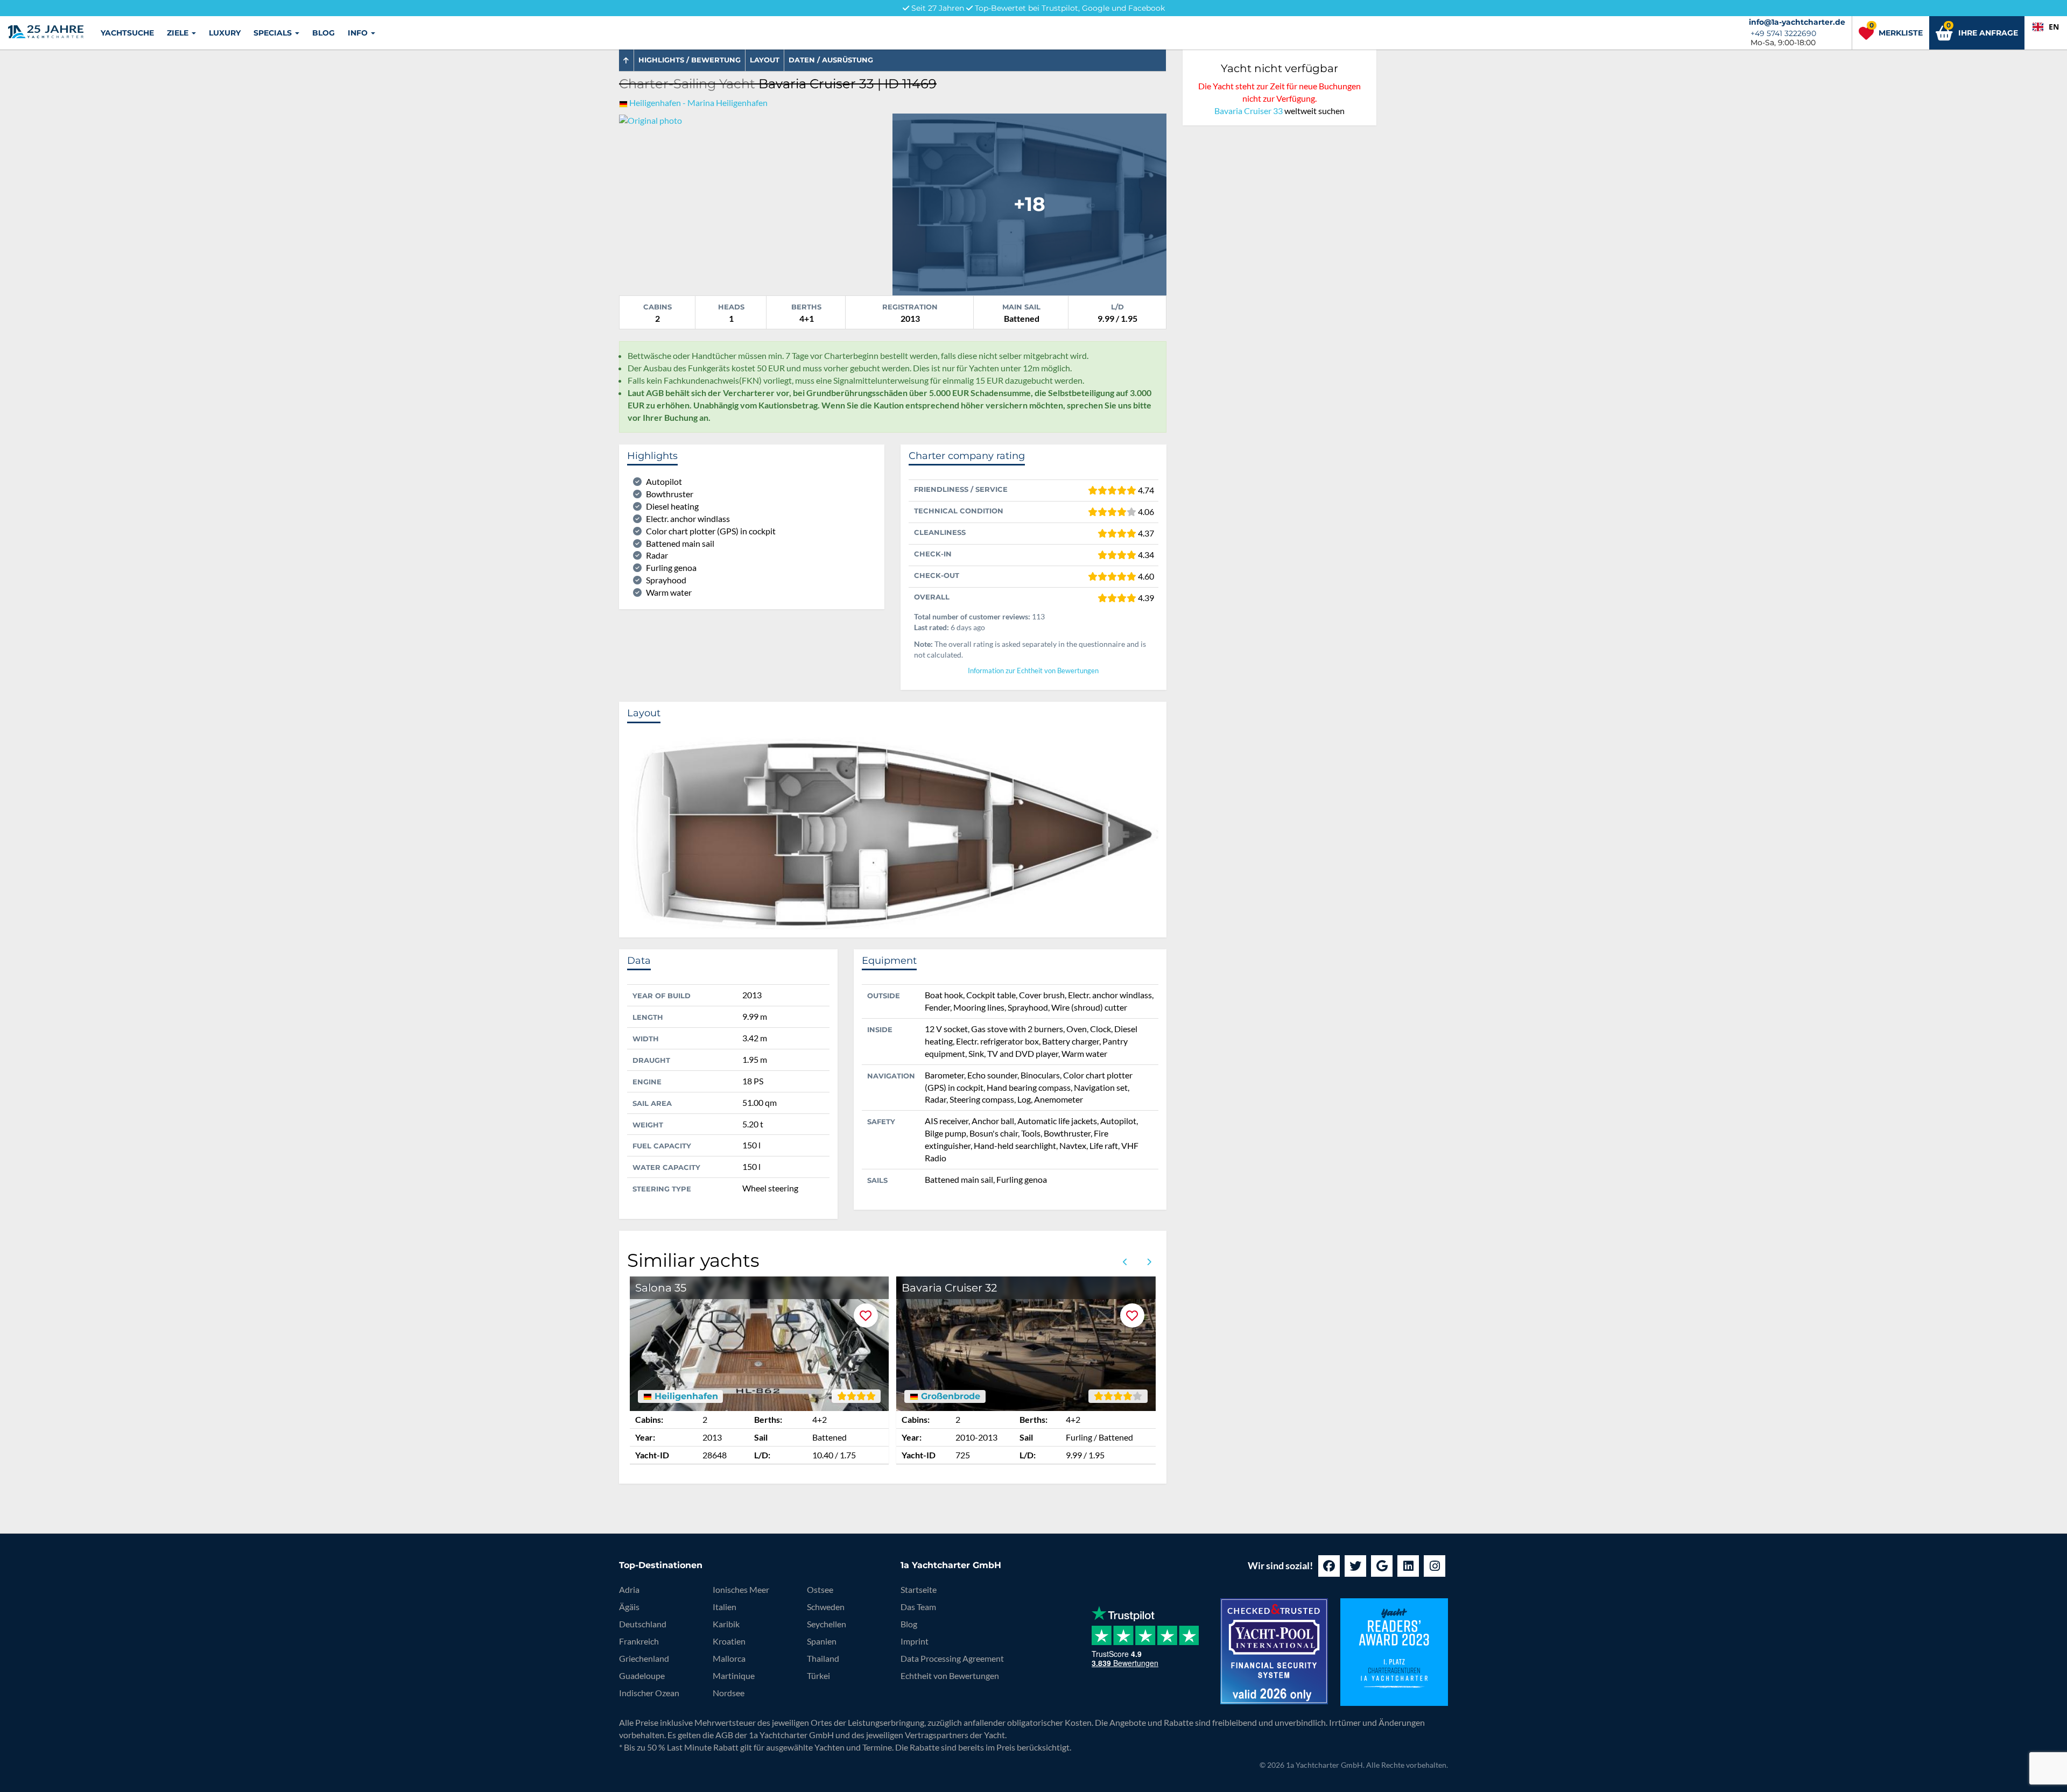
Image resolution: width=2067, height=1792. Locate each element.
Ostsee (820, 1589)
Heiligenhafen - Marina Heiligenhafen (698, 103)
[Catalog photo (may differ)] (1029, 203)
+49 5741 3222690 (1783, 33)
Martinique (734, 1675)
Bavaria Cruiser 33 (1249, 111)
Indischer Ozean (649, 1693)
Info (359, 33)
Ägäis (629, 1607)
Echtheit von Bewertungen (950, 1675)
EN (2054, 27)
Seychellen (827, 1624)
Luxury (225, 33)
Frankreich (639, 1641)
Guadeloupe (642, 1675)
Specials (274, 33)
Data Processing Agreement (952, 1658)
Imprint (915, 1641)
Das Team (918, 1607)
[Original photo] (651, 119)
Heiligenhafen (685, 1396)
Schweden (826, 1607)
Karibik (726, 1624)
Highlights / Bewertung (690, 60)
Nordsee (729, 1693)
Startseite (919, 1589)
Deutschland (643, 1624)
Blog (324, 33)
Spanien (822, 1641)
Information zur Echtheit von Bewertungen (1033, 671)
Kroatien (729, 1641)
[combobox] (2046, 27)
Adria (629, 1589)
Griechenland (644, 1658)
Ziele (179, 33)
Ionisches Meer (741, 1589)
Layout (765, 60)
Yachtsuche (127, 33)
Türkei (818, 1675)
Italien (725, 1607)
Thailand (823, 1658)
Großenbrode (949, 1396)
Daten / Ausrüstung (831, 60)
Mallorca (729, 1658)
